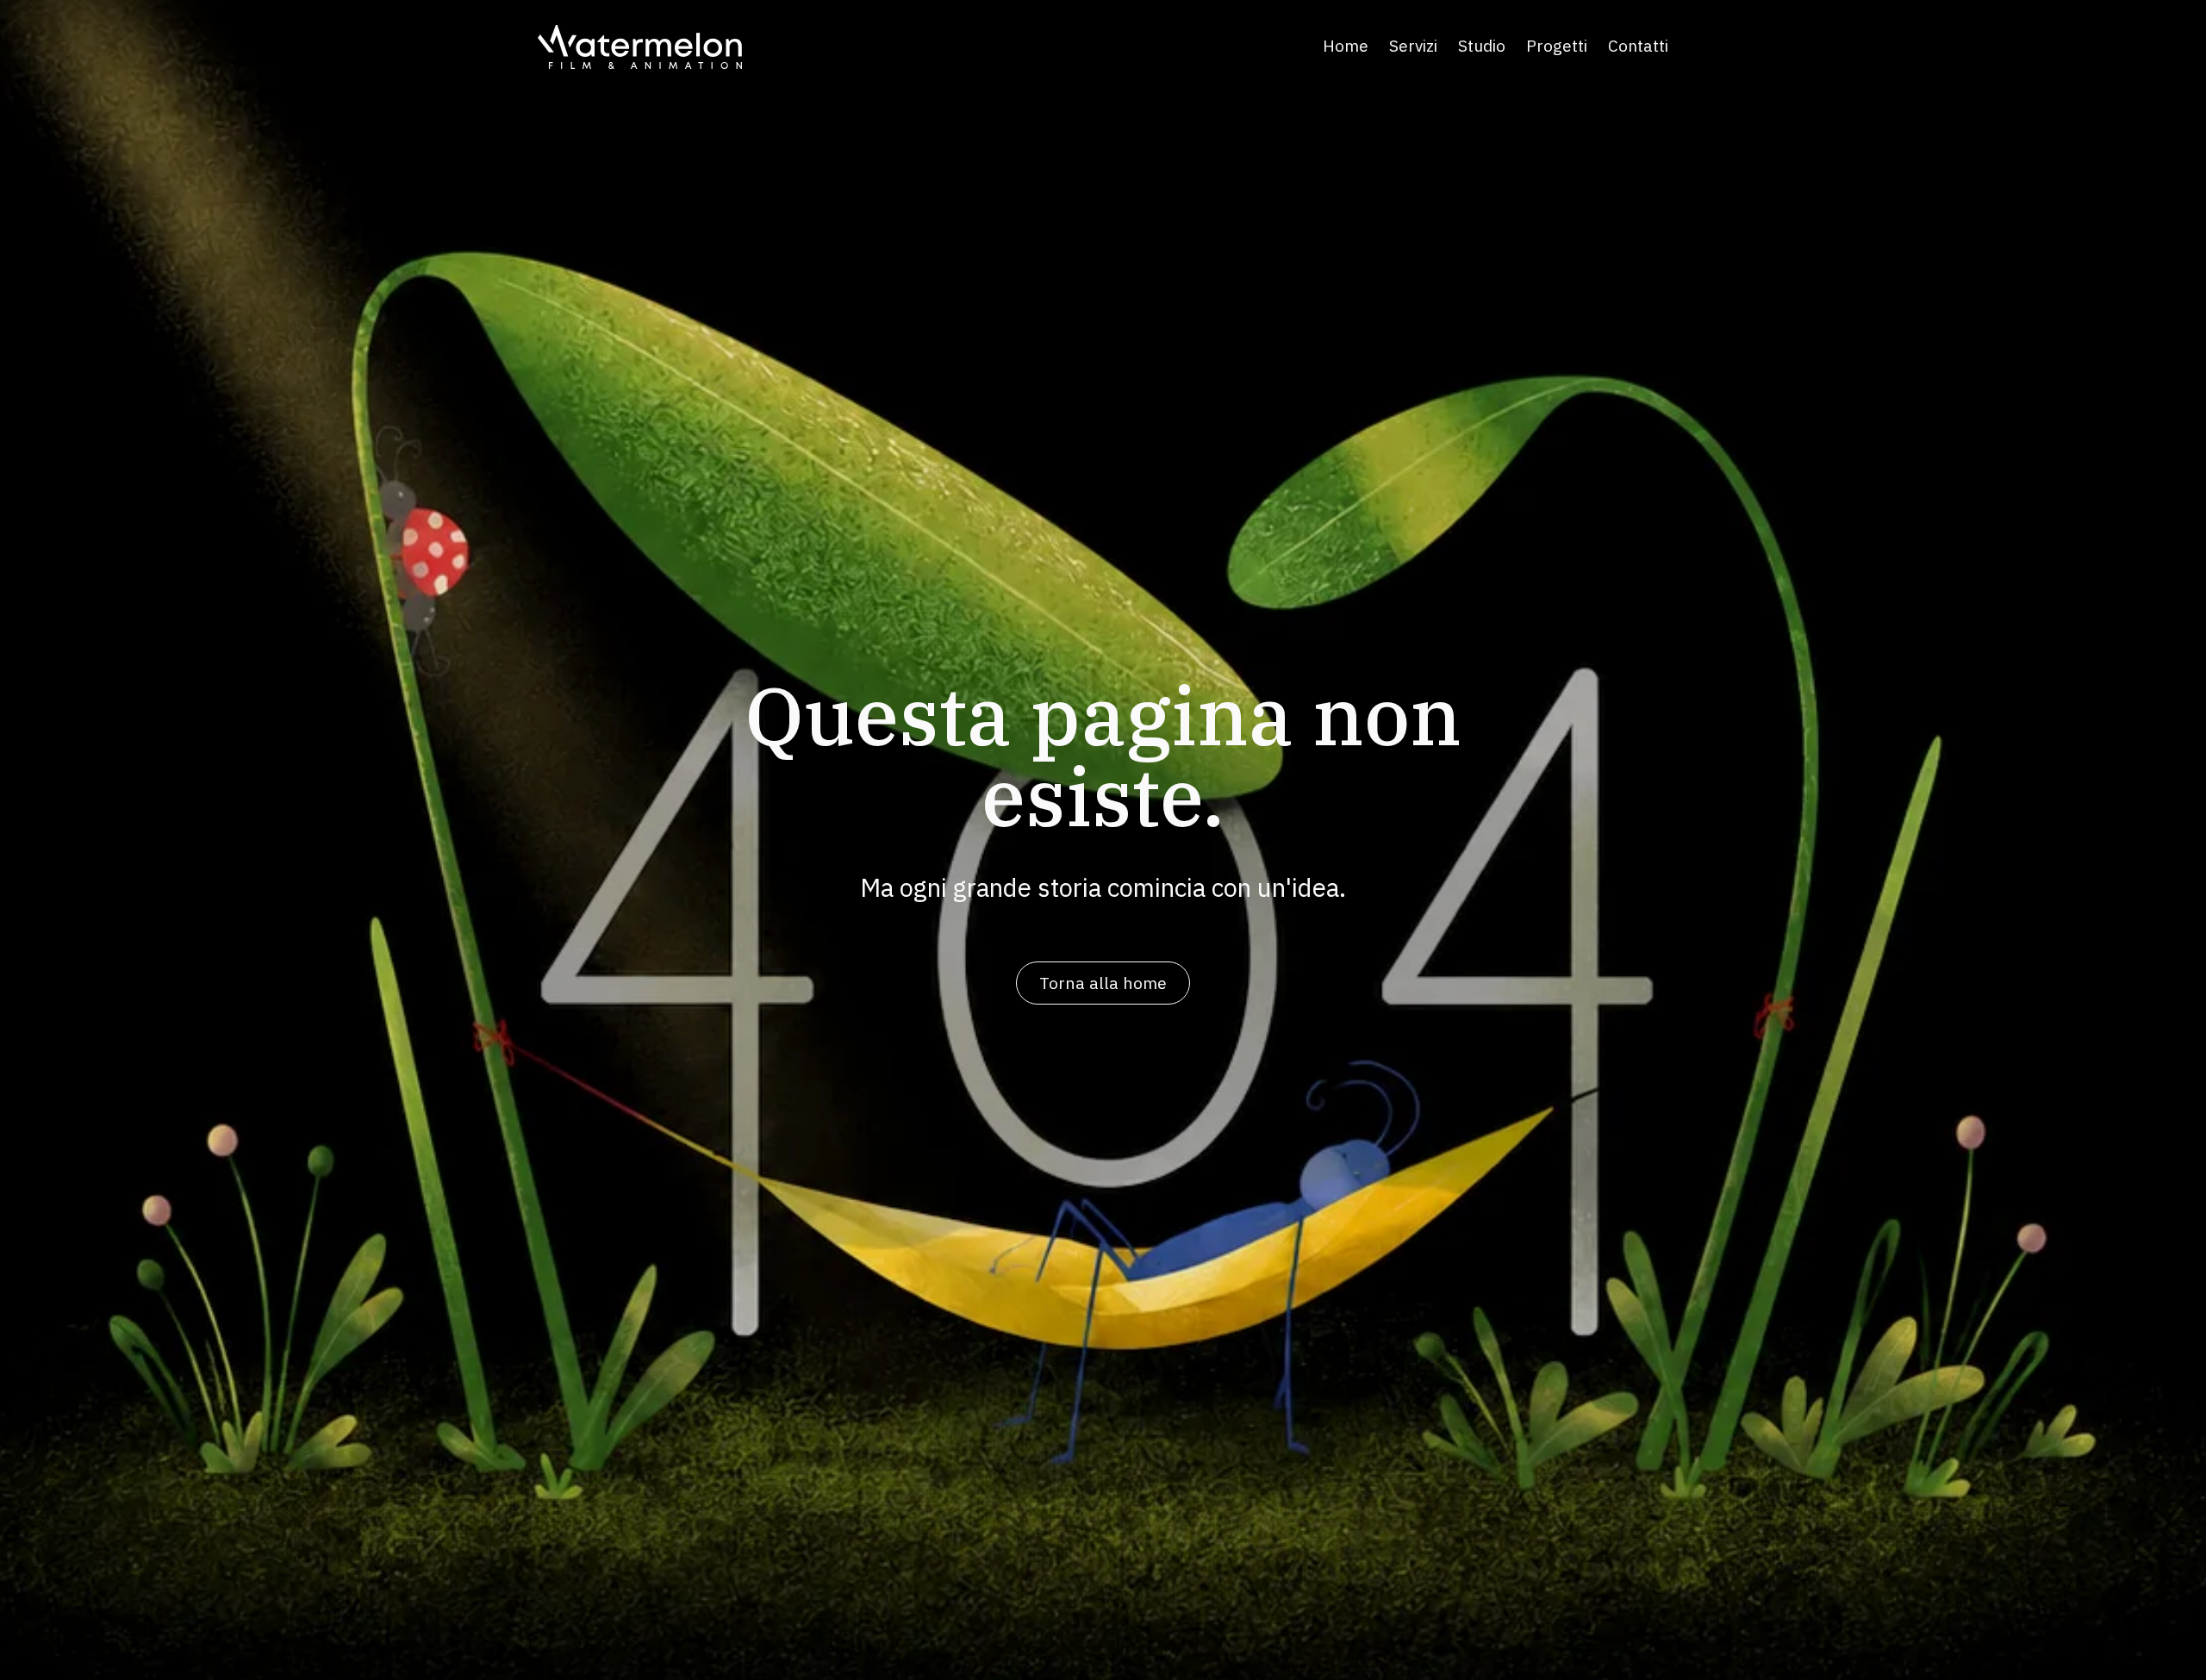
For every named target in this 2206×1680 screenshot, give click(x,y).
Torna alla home (1103, 983)
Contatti (1638, 47)
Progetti (1557, 47)
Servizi (1413, 47)
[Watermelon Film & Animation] (640, 47)
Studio (1482, 47)
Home (1346, 47)
